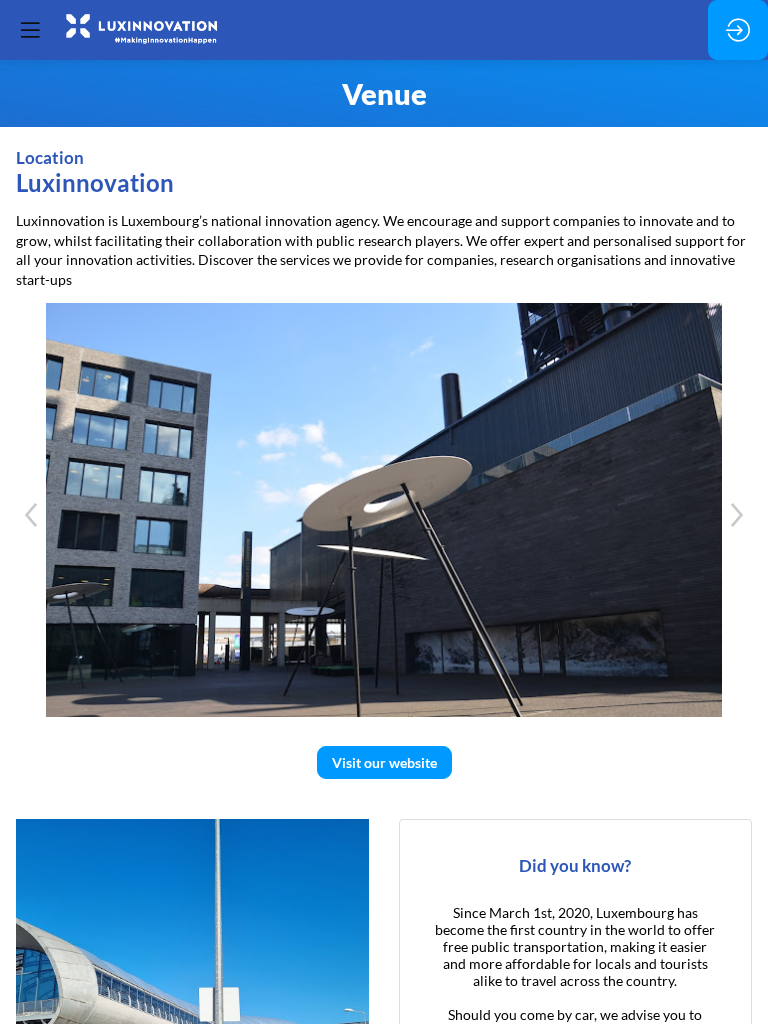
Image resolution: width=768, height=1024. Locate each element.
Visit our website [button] (384, 762)
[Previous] (31, 515)
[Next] (737, 515)
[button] (30, 30)
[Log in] (738, 30)
